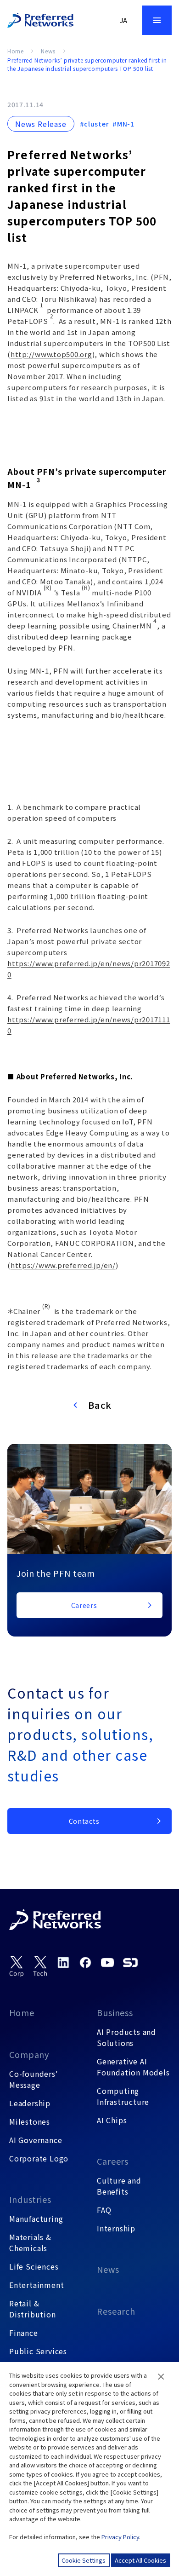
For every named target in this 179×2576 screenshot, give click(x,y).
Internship (116, 2228)
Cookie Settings (84, 2560)
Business (115, 2012)
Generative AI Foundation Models (133, 2067)
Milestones (30, 2121)
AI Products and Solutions (126, 2037)
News (48, 51)
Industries (30, 2199)
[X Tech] (40, 1967)
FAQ (104, 2210)
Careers (113, 2161)
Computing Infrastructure (123, 2096)
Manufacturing (36, 2219)
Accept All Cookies (140, 2560)
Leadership (30, 2103)
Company (29, 2054)
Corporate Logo (39, 2158)
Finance (24, 2333)
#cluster (95, 124)
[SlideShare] (130, 1962)
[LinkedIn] (63, 1962)
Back (100, 1405)
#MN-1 (123, 124)
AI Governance (36, 2140)
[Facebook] (85, 1962)
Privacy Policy (120, 2537)
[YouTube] (107, 1962)
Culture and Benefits (119, 2186)
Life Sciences (34, 2266)
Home (15, 51)
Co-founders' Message (34, 2079)
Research (116, 2311)
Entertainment (36, 2285)
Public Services (38, 2351)
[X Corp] (17, 1967)
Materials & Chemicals (30, 2242)
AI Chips (112, 2120)
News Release (41, 124)
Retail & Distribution (33, 2309)
